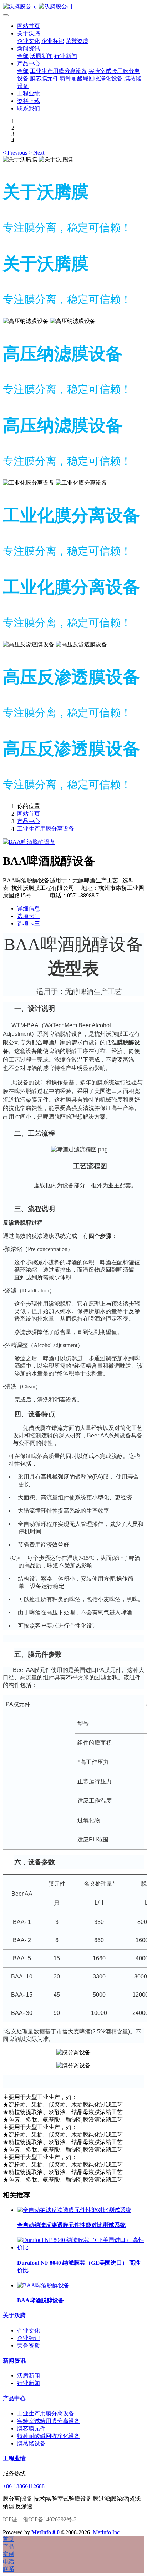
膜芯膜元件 (31, 2428)
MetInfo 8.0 (45, 2532)
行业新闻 (29, 2383)
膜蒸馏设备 (31, 2443)
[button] (16, 153)
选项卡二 (29, 916)
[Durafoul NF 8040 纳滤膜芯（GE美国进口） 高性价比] (81, 2247)
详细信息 (29, 909)
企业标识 (29, 2338)
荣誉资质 (29, 2346)
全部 (23, 56)
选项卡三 (29, 924)
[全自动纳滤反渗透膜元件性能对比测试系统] (74, 2210)
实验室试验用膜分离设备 (49, 2421)
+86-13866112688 (24, 2486)
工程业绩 (14, 2458)
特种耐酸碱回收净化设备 (49, 2436)
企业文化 (29, 2331)
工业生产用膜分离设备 (46, 829)
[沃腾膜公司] (73, 7)
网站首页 (29, 26)
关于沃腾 (14, 2315)
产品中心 (29, 821)
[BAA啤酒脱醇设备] (43, 2285)
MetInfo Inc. (107, 2532)
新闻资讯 (14, 2361)
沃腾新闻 (29, 2376)
